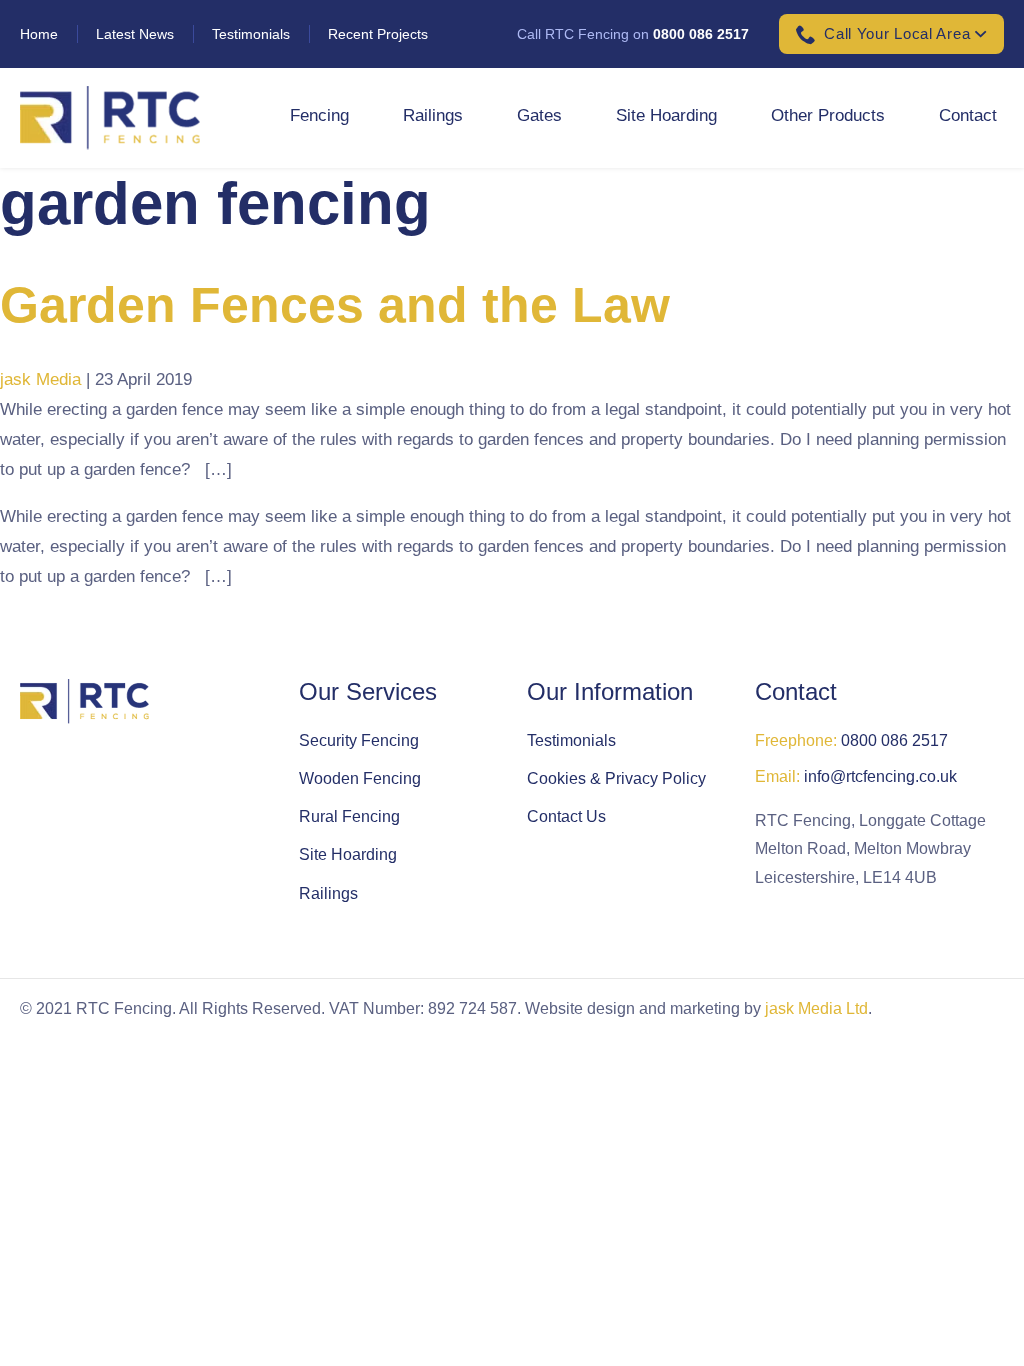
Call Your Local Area (897, 33)
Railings (433, 115)
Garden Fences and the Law (335, 305)
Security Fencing (359, 740)
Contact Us (566, 816)
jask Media (40, 379)
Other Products (828, 115)
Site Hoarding (666, 115)
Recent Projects (378, 34)
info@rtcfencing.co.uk (880, 776)
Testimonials (251, 34)
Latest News (135, 34)
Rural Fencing (349, 816)
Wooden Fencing (360, 778)
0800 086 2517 (701, 34)
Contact (968, 115)
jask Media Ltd (816, 1008)
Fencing (319, 115)
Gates (539, 115)
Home (39, 34)
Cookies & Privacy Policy (616, 778)
